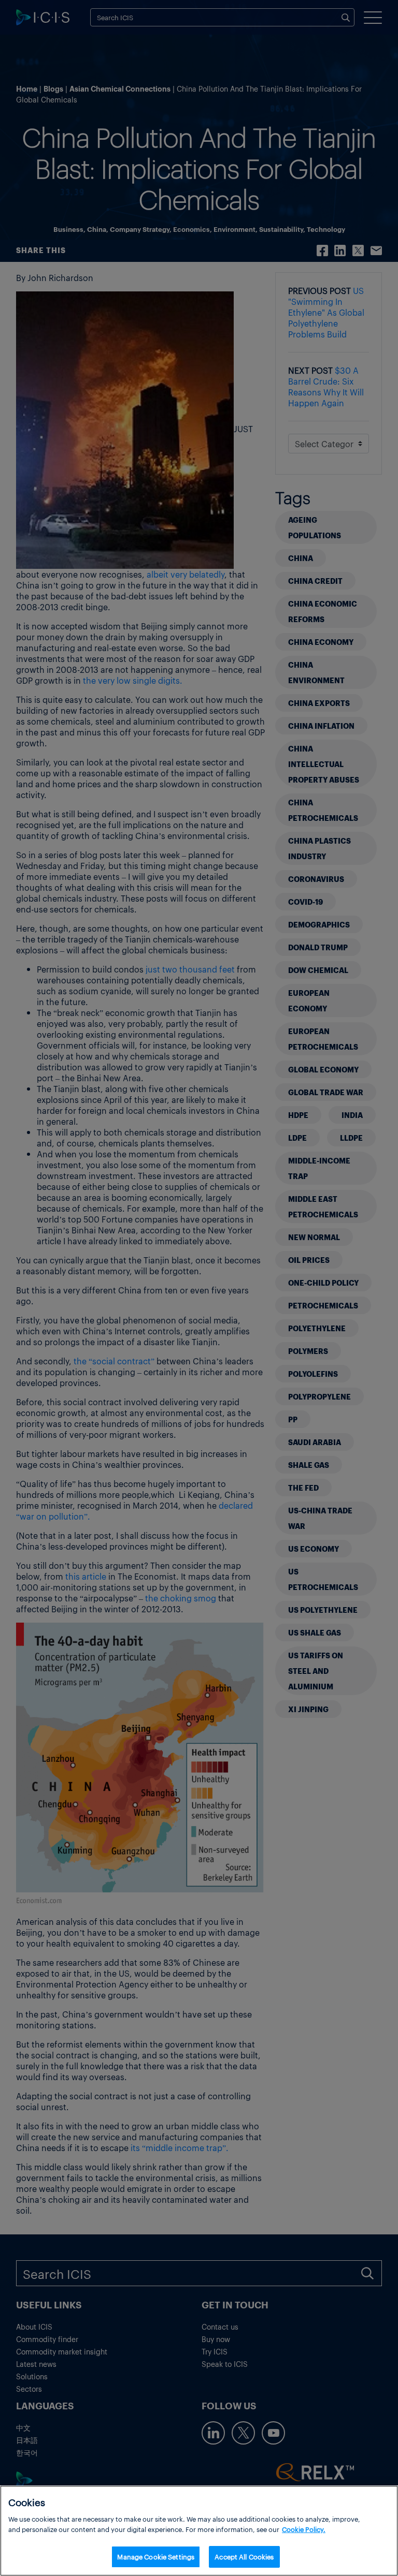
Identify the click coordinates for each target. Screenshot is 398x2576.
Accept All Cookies (244, 2557)
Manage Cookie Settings (156, 2557)
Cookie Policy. (304, 2529)
